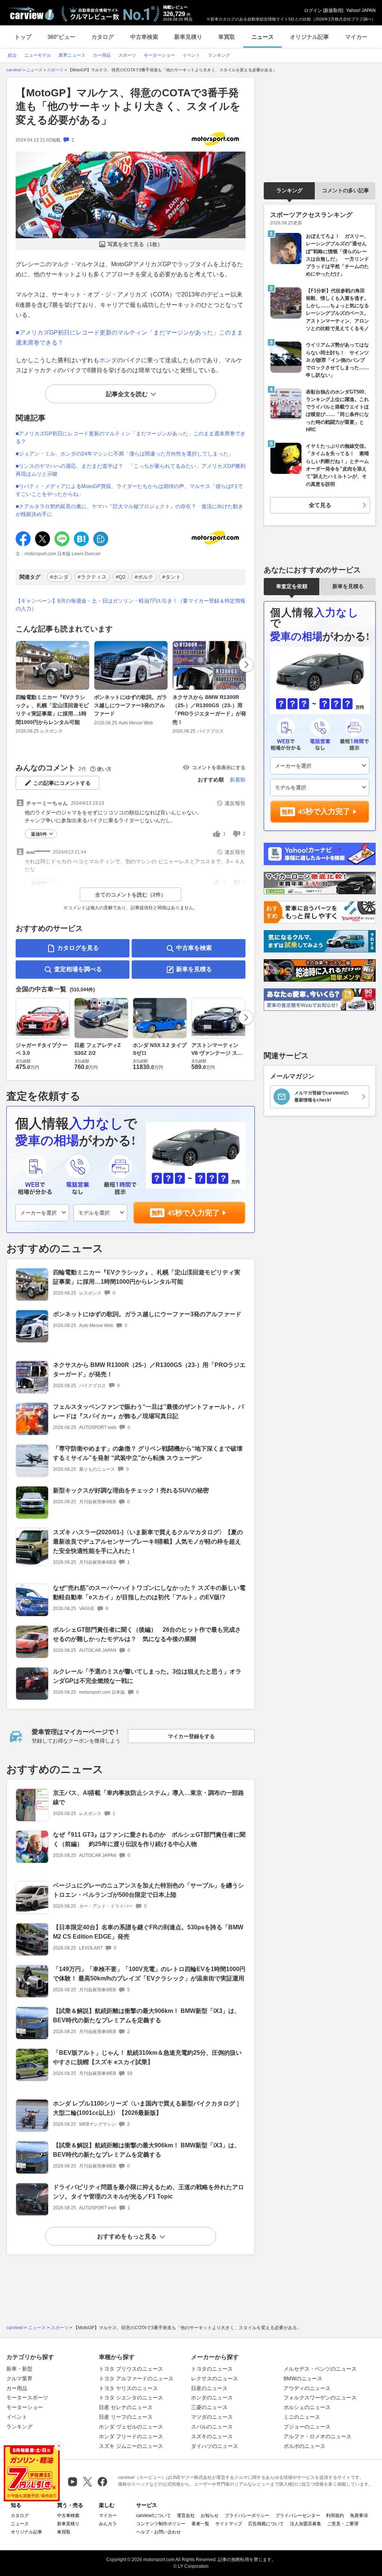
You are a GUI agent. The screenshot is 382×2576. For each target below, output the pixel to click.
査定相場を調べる (78, 969)
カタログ (103, 37)
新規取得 (333, 10)
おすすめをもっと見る (127, 2236)
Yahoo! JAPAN (361, 10)
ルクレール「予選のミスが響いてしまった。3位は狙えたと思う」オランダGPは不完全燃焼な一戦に (147, 1676)
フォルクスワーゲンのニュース (320, 2398)
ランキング (289, 190)
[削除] (59, 2446)
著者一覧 (200, 2524)
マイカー (356, 37)
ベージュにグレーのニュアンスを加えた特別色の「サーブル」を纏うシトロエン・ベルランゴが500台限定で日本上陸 (148, 1890)
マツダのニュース (212, 2417)
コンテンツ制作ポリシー (161, 2524)
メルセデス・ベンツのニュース (320, 2369)
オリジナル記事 (309, 37)
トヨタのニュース (212, 2369)
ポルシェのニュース (307, 2407)
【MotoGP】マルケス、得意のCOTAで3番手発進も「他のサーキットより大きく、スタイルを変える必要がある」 (128, 106)
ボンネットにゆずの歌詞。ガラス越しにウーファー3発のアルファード (131, 706)
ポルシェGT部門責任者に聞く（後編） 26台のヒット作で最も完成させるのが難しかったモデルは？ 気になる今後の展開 (147, 1634)
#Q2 (121, 577)
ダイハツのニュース (215, 2446)
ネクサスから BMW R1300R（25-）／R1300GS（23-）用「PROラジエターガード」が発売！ (209, 710)
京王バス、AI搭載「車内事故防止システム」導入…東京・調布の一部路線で (148, 1797)
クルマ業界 (19, 2378)
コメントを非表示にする (219, 767)
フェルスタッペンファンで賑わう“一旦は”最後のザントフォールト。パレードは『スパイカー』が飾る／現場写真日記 (148, 1411)
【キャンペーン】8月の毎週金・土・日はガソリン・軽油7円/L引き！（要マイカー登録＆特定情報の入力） (131, 605)
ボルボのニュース (304, 2446)
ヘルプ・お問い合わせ (159, 2532)
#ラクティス (92, 577)
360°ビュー (61, 37)
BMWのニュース (303, 2378)
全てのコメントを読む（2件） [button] (131, 895)
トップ (23, 37)
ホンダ (108, 360)
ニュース (263, 37)
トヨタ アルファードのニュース (136, 2378)
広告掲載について (266, 2524)
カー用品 (17, 2388)
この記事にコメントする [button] (62, 783)
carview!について (154, 2516)
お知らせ (210, 2516)
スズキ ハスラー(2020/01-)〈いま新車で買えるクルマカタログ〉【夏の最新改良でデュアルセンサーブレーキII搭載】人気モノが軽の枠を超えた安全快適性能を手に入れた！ (148, 1542)
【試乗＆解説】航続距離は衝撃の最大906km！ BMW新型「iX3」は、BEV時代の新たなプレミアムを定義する (147, 2016)
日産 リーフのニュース (126, 2417)
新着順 (238, 780)
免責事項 (359, 2516)
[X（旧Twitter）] (87, 2482)
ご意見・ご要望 (343, 2524)
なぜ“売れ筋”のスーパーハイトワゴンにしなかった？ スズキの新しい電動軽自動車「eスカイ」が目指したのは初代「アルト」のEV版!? (149, 1592)
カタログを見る (78, 948)
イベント (17, 2417)
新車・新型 (19, 2369)
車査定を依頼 (292, 586)
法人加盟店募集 (306, 2524)
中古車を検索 (194, 948)
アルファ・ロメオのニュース (317, 2436)
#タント (172, 577)
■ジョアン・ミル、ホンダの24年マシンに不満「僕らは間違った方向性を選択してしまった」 (125, 454)
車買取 (227, 37)
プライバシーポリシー (247, 2516)
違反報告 (235, 803)
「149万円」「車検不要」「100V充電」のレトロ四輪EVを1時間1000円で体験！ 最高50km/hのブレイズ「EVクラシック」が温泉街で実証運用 (149, 1974)
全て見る (320, 505)
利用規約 (335, 2516)
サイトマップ (229, 2524)
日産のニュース (209, 2388)
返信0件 (39, 834)
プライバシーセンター (298, 2516)
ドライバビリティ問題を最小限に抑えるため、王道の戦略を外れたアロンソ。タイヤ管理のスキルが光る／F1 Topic (148, 2192)
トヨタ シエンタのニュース (131, 2398)
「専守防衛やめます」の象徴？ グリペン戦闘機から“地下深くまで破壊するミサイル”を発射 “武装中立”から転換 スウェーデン (148, 1453)
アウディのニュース (307, 2388)
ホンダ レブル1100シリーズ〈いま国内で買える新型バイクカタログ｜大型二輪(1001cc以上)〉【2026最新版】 (147, 2108)
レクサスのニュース (215, 2378)
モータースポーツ (27, 2398)
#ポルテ (144, 577)
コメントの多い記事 (345, 190)
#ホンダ (59, 577)
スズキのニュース (212, 2436)
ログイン (313, 10)
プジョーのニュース (307, 2427)
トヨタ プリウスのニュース (131, 2369)
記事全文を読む (127, 394)
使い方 (104, 769)
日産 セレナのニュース (126, 2407)
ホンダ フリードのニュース (131, 2436)
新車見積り (188, 37)
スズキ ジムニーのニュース (131, 2446)
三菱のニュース (209, 2407)
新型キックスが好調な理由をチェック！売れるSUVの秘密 (131, 1490)
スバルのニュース (212, 2427)
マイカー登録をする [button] (191, 1736)
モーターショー (25, 2407)
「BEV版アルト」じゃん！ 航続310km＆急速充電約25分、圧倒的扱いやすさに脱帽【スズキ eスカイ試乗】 (147, 2057)
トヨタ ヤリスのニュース (128, 2388)
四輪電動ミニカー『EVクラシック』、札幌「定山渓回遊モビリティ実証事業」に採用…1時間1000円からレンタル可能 (52, 710)
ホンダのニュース (212, 2398)
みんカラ (108, 2524)
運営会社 (186, 2516)
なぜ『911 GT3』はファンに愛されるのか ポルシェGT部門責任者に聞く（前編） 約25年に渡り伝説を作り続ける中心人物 (149, 1839)
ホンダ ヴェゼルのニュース (131, 2427)
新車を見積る (194, 969)
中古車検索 (144, 37)
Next (246, 665)
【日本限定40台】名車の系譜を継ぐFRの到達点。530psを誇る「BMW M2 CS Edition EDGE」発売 (148, 1932)
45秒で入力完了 (194, 1213)
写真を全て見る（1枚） (135, 244)
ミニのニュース (302, 2417)
